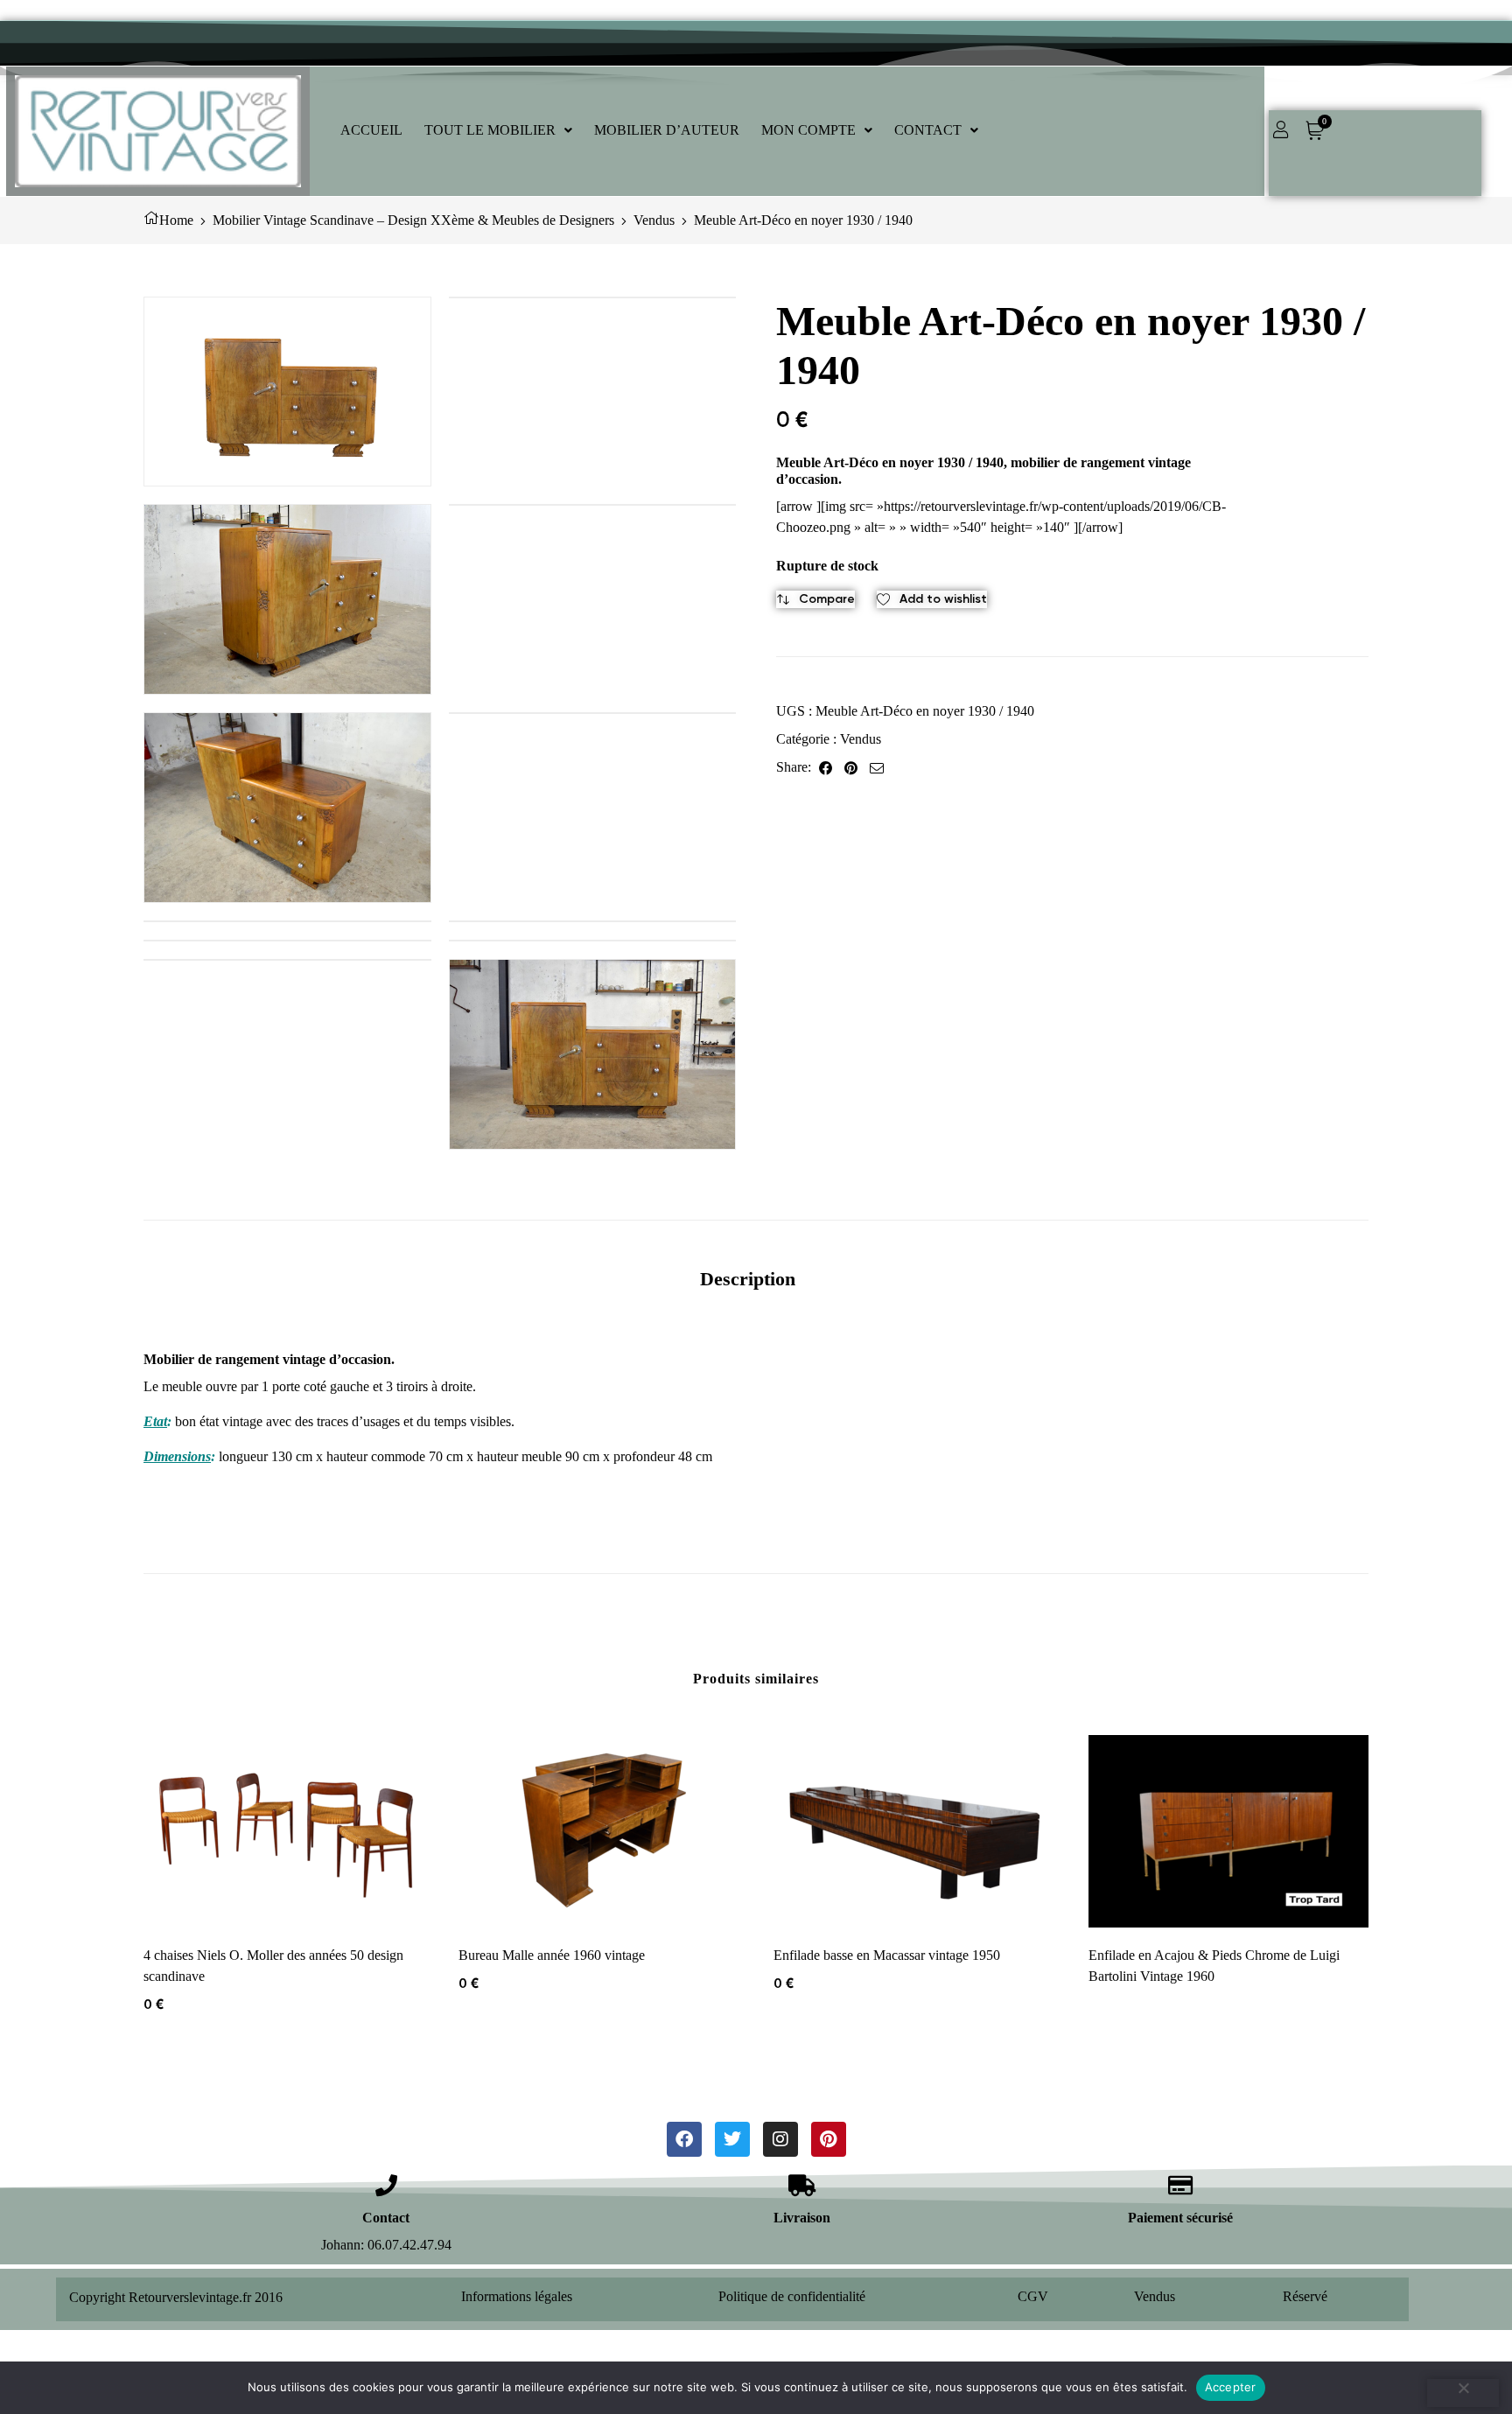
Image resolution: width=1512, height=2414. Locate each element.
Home (176, 220)
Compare (827, 599)
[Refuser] (1463, 2393)
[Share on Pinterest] (851, 767)
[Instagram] (780, 2139)
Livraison (802, 2218)
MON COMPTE (808, 130)
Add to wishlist (943, 599)
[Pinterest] (829, 2139)
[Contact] (386, 2185)
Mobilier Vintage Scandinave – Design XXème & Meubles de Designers (413, 220)
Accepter (1231, 2387)
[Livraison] (802, 2185)
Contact (386, 2218)
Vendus (654, 220)
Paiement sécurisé (1180, 2218)
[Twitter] (732, 2139)
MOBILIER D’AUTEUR (667, 130)
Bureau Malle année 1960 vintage (552, 1955)
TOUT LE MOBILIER (490, 130)
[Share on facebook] (826, 767)
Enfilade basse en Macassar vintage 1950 (887, 1955)
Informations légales (517, 2296)
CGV (1033, 2296)
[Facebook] (684, 2139)
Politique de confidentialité (792, 2296)
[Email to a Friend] (877, 767)
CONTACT (928, 130)
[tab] (748, 1279)
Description (748, 1279)
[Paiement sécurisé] (1181, 2185)
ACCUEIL (371, 130)
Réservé (1305, 2296)
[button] (498, 130)
